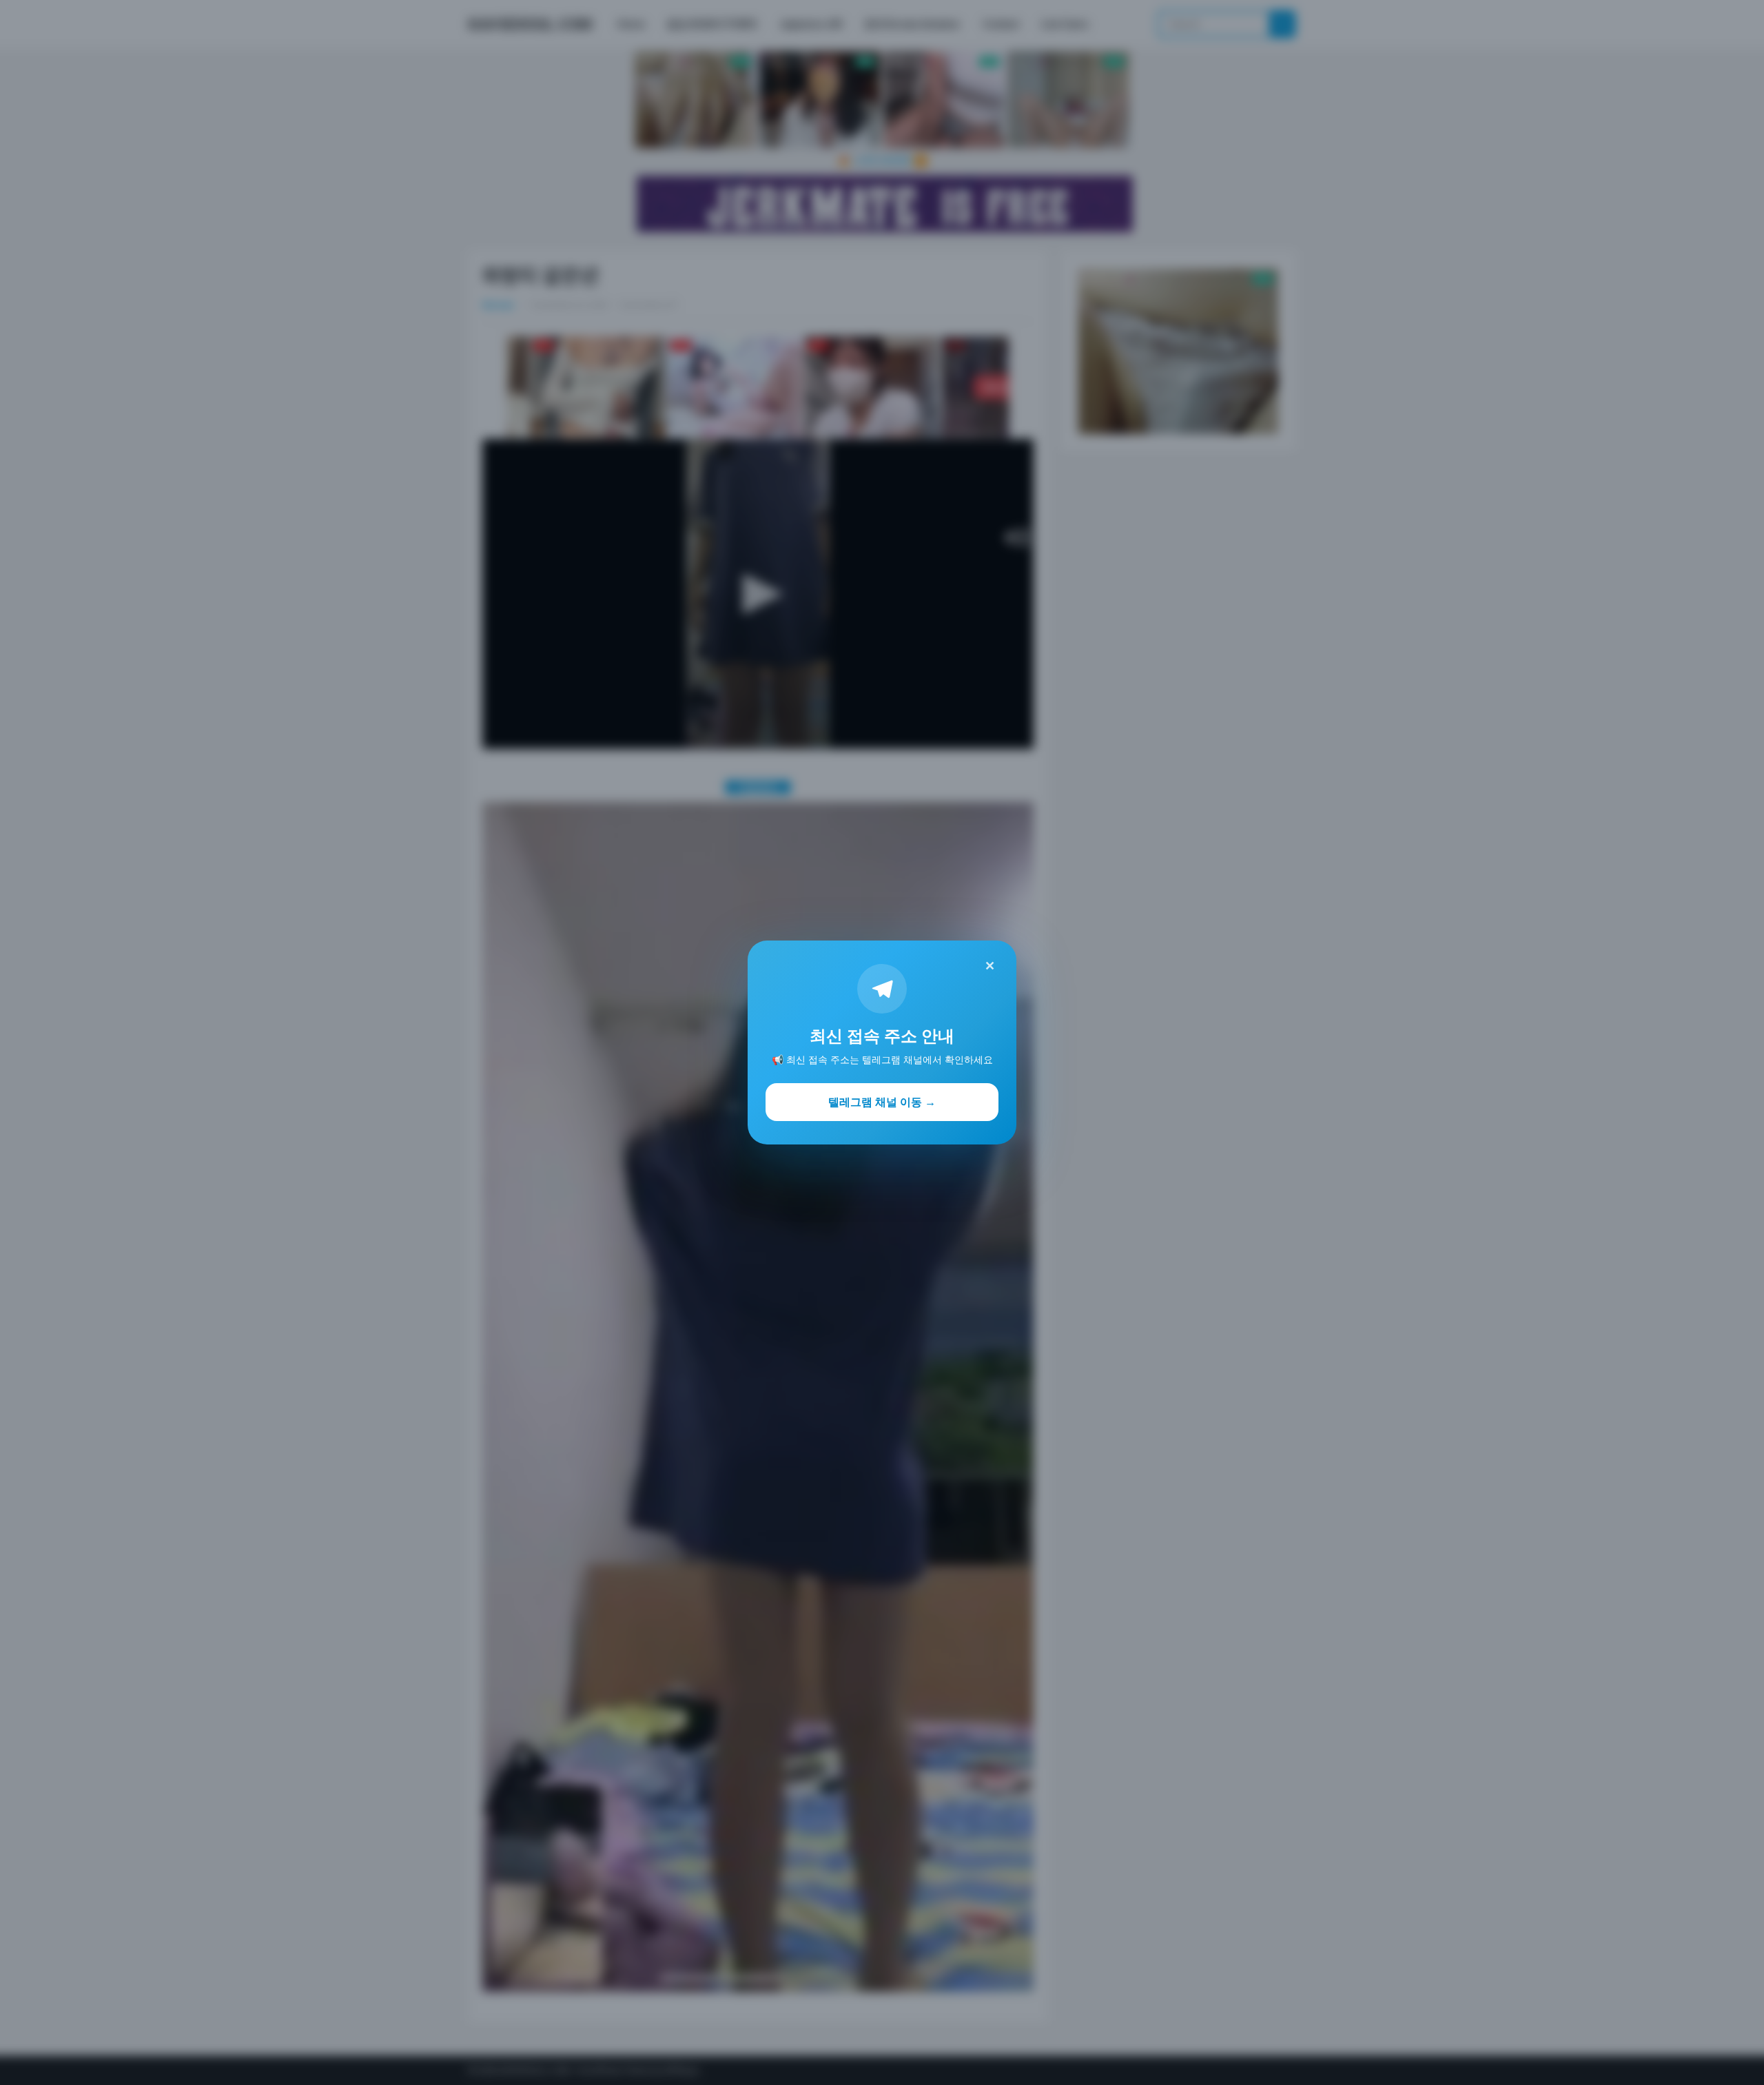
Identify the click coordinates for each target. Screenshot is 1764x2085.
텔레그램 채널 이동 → (882, 1102)
